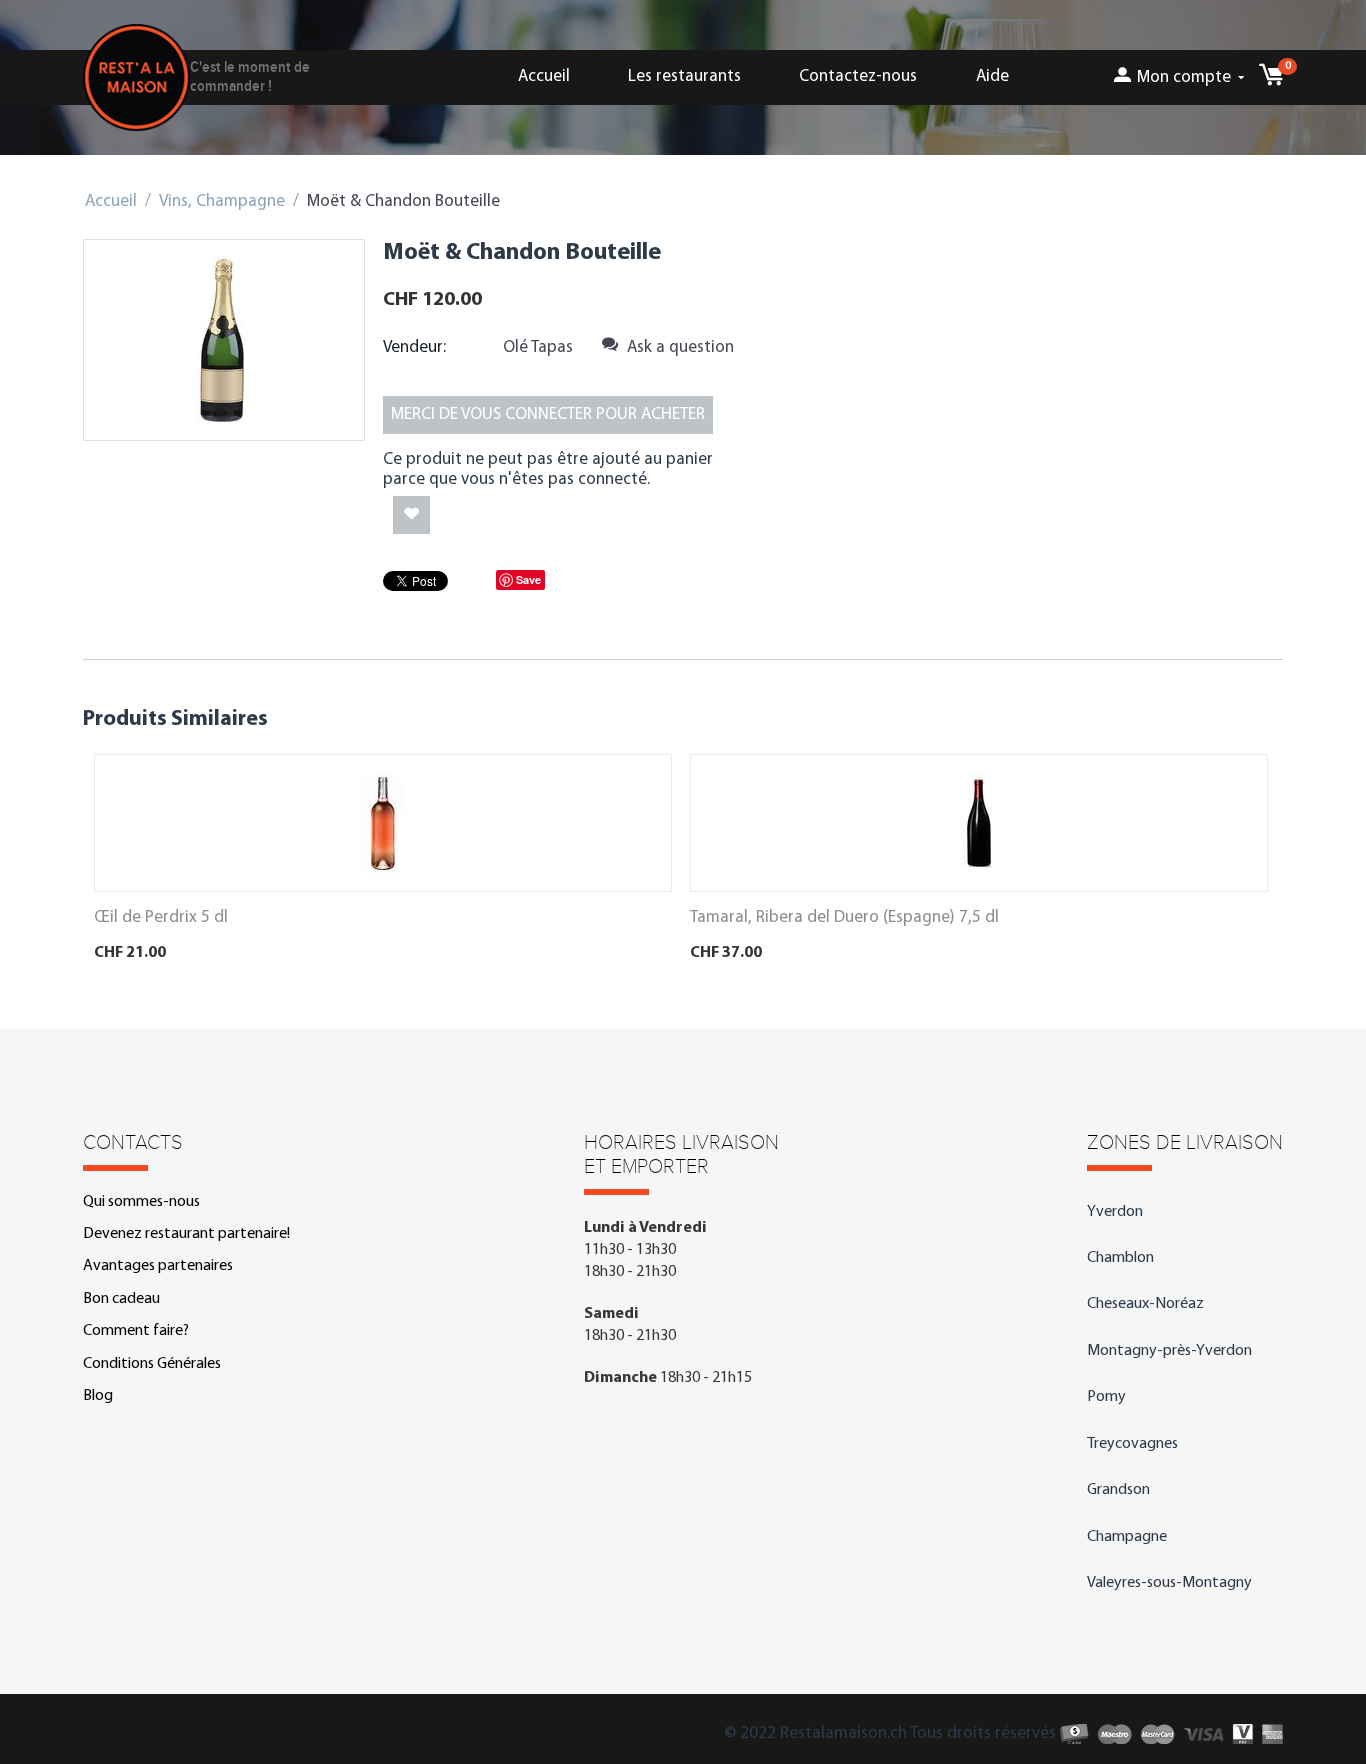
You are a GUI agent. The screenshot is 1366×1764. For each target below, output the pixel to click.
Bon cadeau (121, 1299)
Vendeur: (414, 347)
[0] (1271, 80)
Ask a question (678, 347)
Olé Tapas (538, 347)
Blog (98, 1396)
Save (528, 579)
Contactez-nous (858, 76)
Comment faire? (136, 1331)
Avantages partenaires (158, 1266)
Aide (992, 76)
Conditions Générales (152, 1364)
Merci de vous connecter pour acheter (548, 414)
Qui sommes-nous (141, 1202)
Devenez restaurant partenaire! (186, 1234)
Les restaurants (684, 76)
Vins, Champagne (222, 201)
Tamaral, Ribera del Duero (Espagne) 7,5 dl (844, 917)
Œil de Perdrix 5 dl (161, 917)
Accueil (544, 76)
